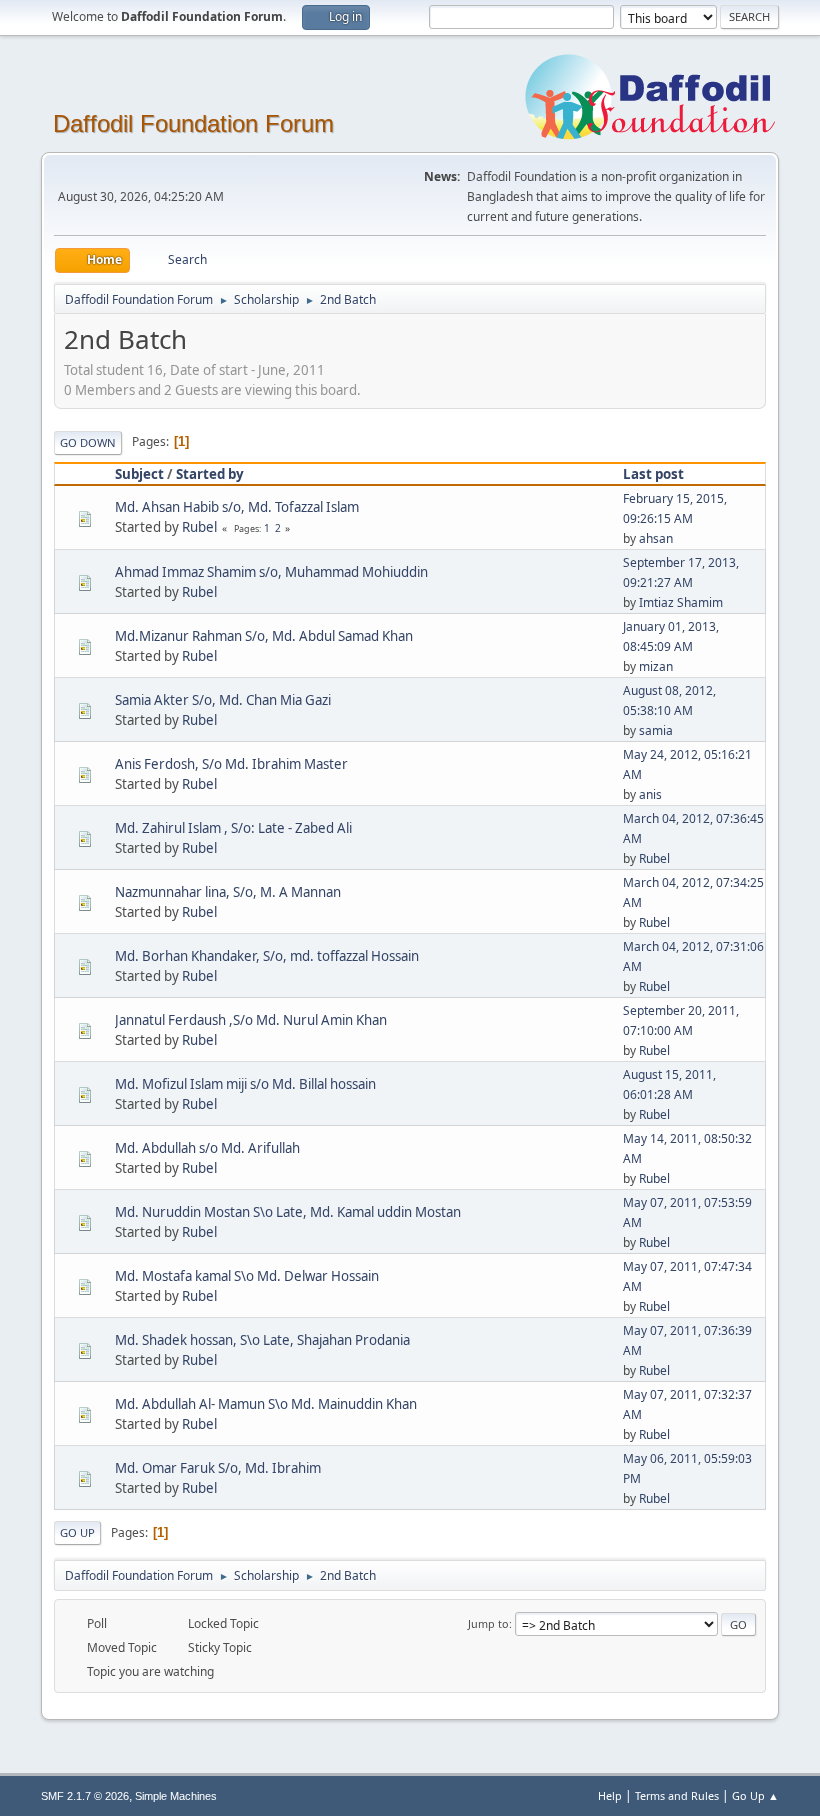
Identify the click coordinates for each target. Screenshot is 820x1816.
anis (650, 794)
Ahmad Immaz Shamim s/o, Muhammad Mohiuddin (271, 572)
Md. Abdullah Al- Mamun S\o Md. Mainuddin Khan (266, 1404)
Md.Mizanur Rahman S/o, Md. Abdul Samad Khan (264, 636)
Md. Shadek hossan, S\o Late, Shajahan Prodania (262, 1340)
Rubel (199, 527)
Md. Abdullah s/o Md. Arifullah (207, 1148)
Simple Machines (176, 1796)
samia (656, 730)
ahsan (656, 538)
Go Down (88, 442)
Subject (139, 474)
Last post (653, 474)
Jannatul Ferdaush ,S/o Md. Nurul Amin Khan (251, 1020)
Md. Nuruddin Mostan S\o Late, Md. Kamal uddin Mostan (288, 1212)
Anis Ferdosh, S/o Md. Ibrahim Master (231, 764)
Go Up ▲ (755, 1795)
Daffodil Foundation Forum (193, 123)
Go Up (77, 1532)
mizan (656, 666)
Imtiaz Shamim (681, 602)
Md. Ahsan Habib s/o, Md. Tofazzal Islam (237, 507)
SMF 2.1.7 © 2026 (85, 1796)
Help (610, 1795)
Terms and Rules (677, 1795)
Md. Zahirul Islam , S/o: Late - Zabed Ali (233, 828)
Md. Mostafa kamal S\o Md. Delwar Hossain (247, 1276)
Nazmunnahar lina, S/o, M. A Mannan (228, 892)
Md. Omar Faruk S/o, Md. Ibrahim (218, 1468)
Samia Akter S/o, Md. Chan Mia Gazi (223, 700)
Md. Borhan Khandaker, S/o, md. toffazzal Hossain (267, 956)
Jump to (488, 1623)
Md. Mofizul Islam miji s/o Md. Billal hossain (245, 1084)
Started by (210, 474)
